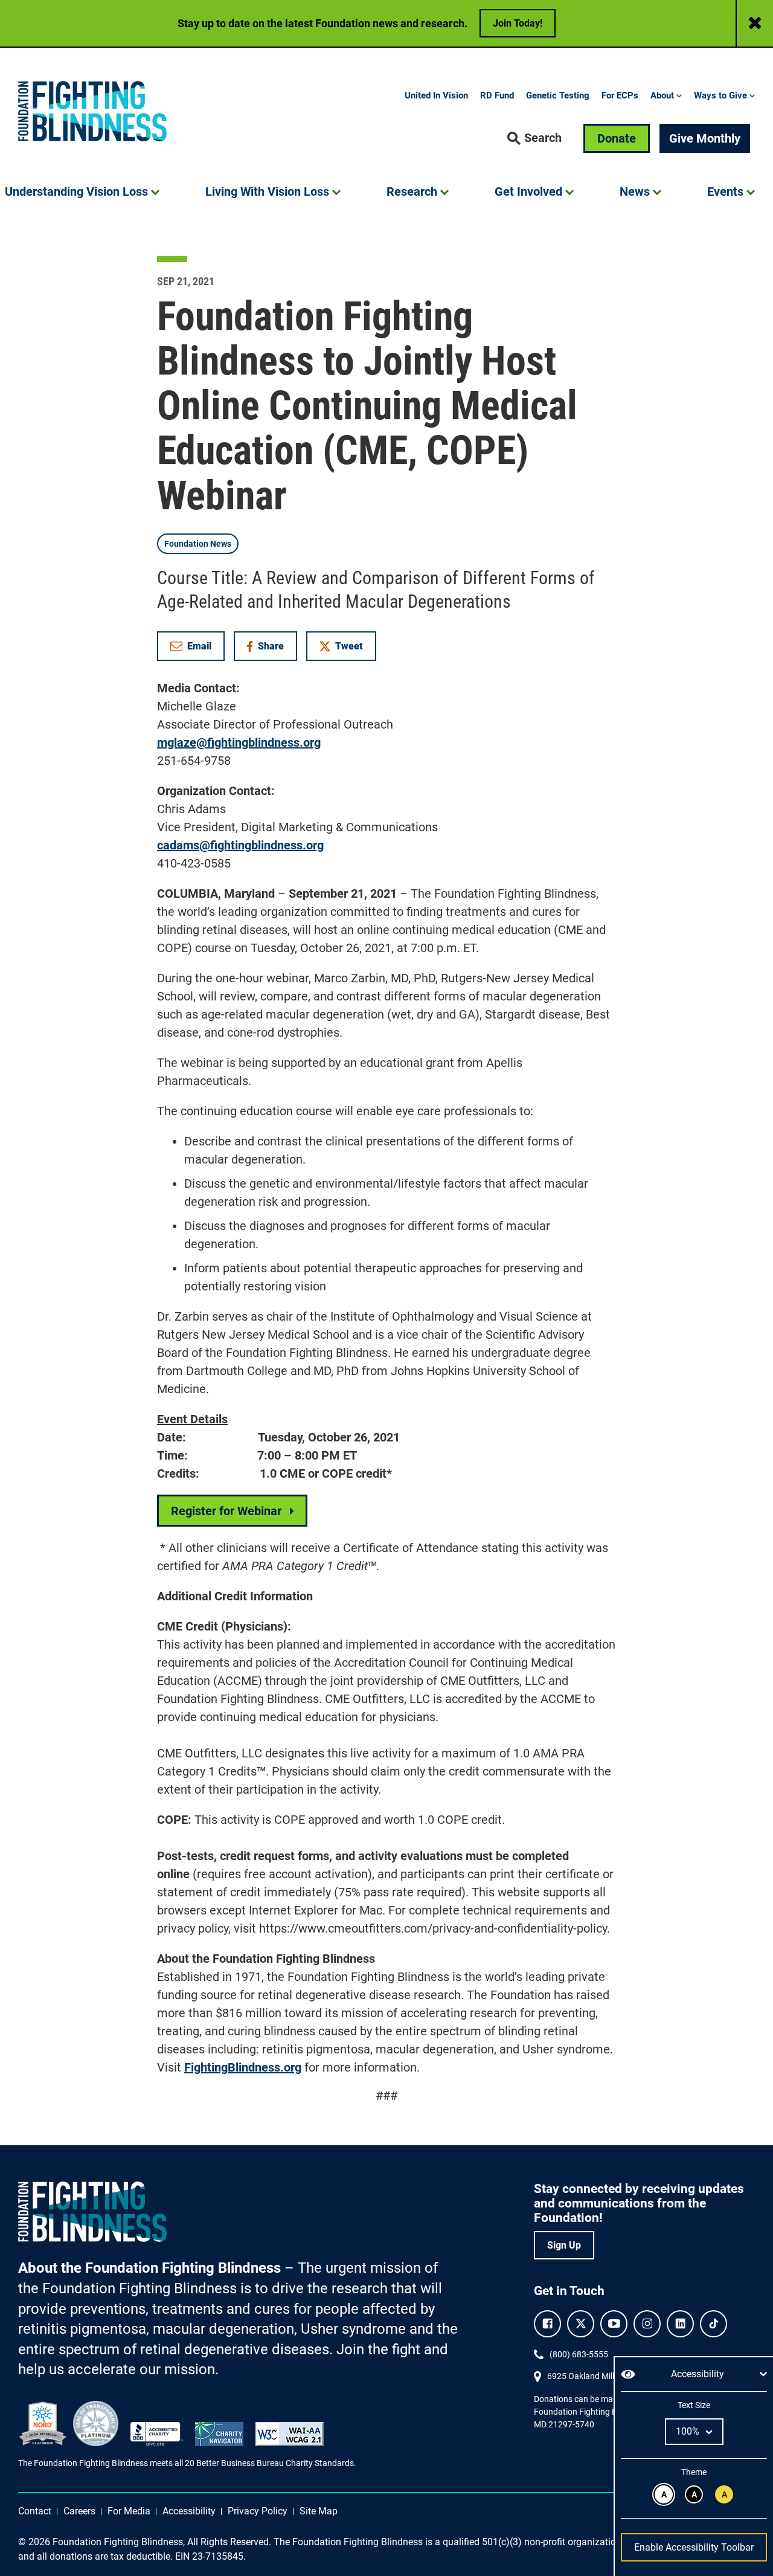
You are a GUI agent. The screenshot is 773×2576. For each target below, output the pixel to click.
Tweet (349, 646)
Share (271, 649)
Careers (79, 2511)
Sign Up (564, 2245)
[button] (534, 138)
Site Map (319, 2511)
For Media (129, 2511)
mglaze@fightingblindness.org (239, 742)
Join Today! (518, 23)
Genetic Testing (558, 95)
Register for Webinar (226, 1511)
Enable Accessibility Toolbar (694, 2547)
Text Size (694, 2405)
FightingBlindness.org (243, 2067)
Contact (35, 2511)
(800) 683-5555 (579, 2354)
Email (199, 646)
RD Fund (497, 95)
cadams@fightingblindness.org (240, 845)
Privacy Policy (258, 2511)
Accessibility (189, 2511)
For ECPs (620, 95)
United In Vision (436, 95)
